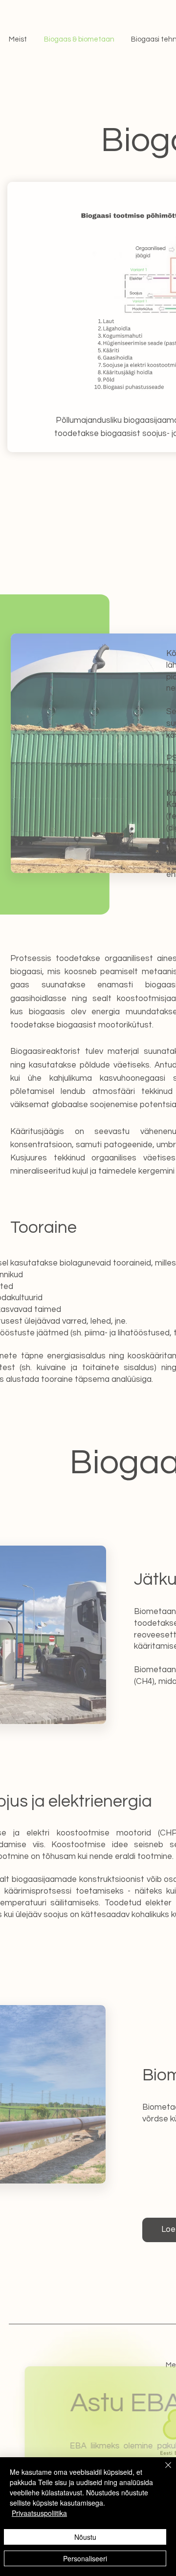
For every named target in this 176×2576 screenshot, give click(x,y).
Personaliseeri (85, 2558)
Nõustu (85, 2537)
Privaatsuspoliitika (39, 2513)
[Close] (162, 2471)
